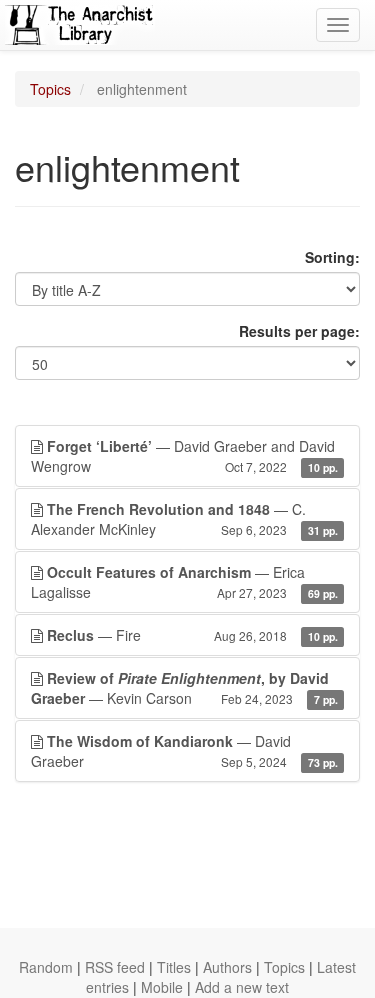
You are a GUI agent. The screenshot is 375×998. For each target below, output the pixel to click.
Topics (50, 89)
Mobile (162, 987)
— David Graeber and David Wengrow (184, 456)
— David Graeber (184, 751)
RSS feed (115, 967)
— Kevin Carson (184, 688)
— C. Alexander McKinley (184, 519)
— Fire (192, 635)
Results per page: (299, 331)
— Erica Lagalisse (184, 582)
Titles (174, 967)
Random (46, 967)
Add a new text (242, 987)
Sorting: (332, 257)
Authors (227, 967)
